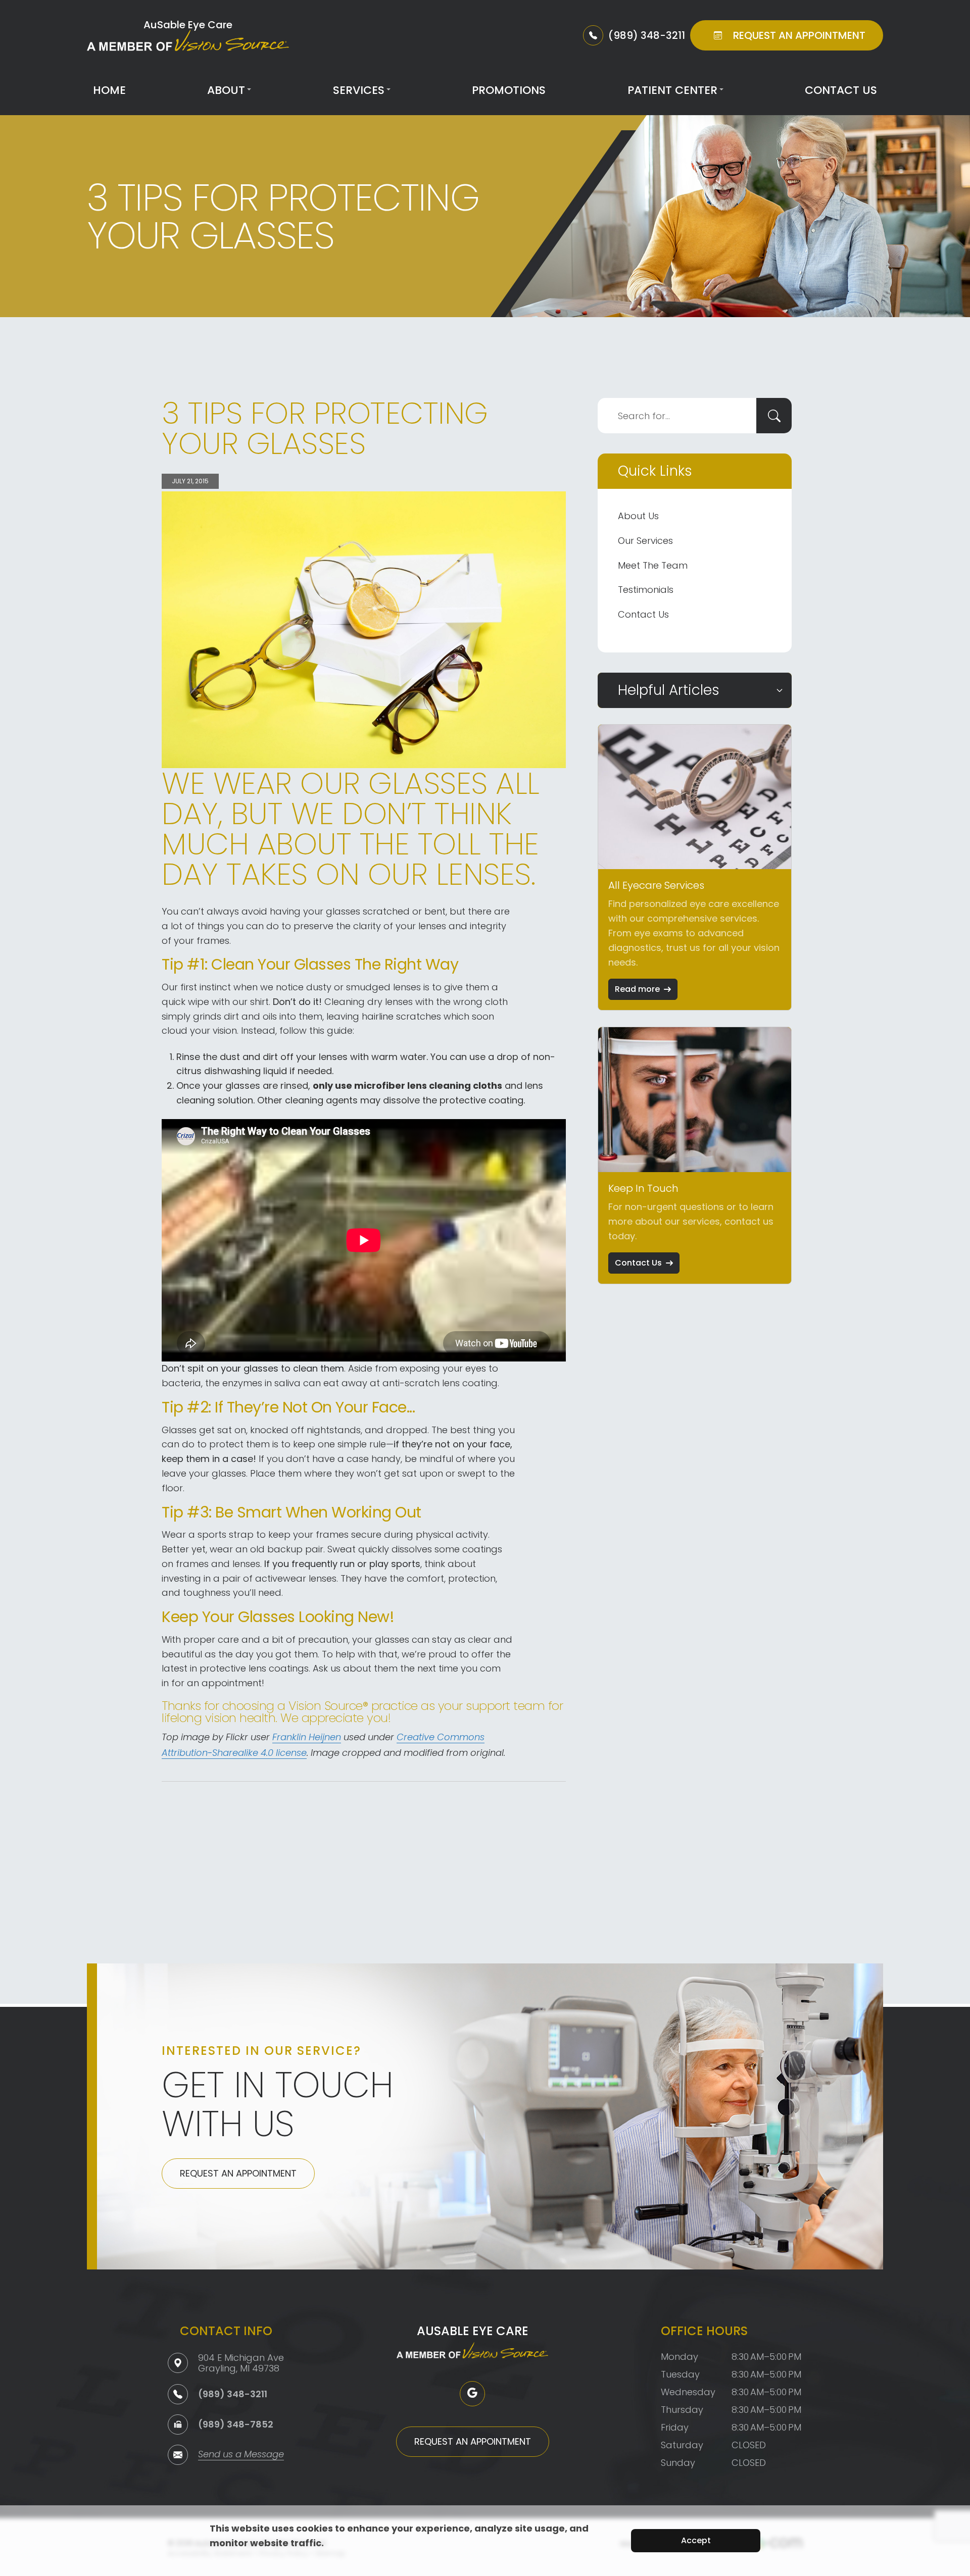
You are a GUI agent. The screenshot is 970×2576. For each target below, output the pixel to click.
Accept (696, 2540)
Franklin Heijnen (307, 1738)
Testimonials (646, 590)
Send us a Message (241, 2455)
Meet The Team (653, 565)
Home (109, 90)
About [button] (226, 90)
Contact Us (841, 90)
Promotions (509, 90)
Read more (637, 989)
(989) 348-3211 (233, 2394)
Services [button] (359, 90)
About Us (638, 516)
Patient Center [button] (672, 90)
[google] (472, 2394)
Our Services (645, 541)
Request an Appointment (238, 2173)
